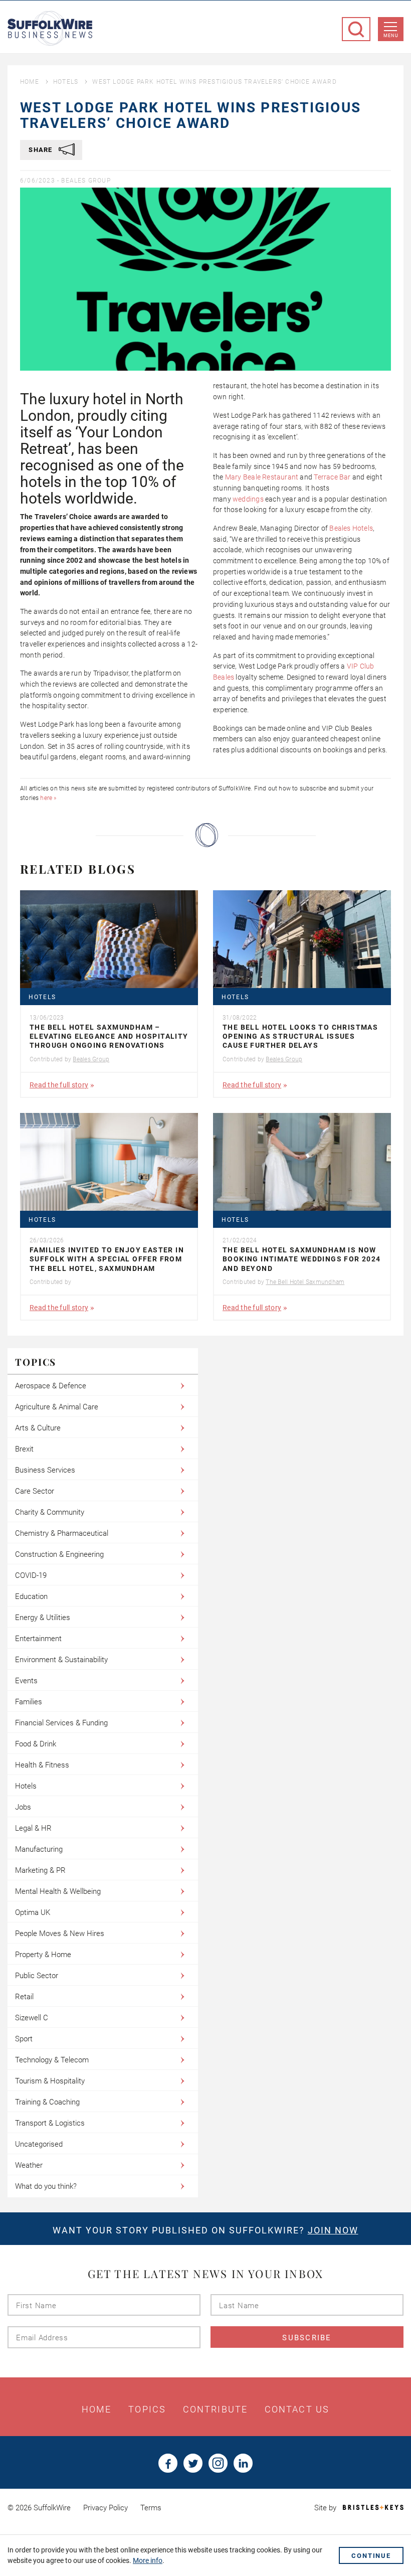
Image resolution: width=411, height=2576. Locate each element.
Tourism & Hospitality (50, 2081)
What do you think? (46, 2186)
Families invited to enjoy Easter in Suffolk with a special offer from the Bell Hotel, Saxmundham (107, 1259)
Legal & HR (33, 1828)
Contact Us (297, 2409)
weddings (248, 499)
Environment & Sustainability (61, 1660)
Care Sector (35, 1491)
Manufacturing (39, 1849)
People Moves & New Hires (60, 1934)
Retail (24, 1997)
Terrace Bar (332, 477)
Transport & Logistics (50, 2123)
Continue (371, 2556)
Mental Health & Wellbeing (58, 1891)
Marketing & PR (40, 1870)
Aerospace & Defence (51, 1386)
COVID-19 (31, 1575)
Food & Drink (36, 1744)
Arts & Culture (38, 1428)
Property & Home (43, 1955)
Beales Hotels (351, 528)
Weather (29, 2165)
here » (48, 798)
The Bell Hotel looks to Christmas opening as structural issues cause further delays (300, 1036)
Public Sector (37, 1976)
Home (30, 82)
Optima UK (33, 1912)
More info (148, 2560)
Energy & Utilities (43, 1618)
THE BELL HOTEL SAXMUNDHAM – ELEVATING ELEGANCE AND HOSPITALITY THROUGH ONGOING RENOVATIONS (109, 1036)
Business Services (45, 1470)
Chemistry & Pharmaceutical (62, 1533)
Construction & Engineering (59, 1554)
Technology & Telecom (52, 2060)
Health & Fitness (42, 1765)
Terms (151, 2508)
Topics (147, 2409)
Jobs (23, 1807)
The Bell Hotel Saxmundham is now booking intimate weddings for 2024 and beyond (302, 1259)
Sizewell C (32, 2018)
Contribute (215, 2409)
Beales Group (86, 181)
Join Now (333, 2230)
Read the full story (59, 1085)
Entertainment (38, 1639)
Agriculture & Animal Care (57, 1407)
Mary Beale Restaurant (262, 477)
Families (29, 1702)
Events (26, 1681)
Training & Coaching (47, 2102)
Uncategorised (39, 2144)
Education (31, 1596)
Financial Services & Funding (61, 1723)
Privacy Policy (106, 2508)
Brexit (24, 1449)
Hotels (66, 82)
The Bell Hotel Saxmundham (305, 1282)
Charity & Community (50, 1512)
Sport (24, 2039)
